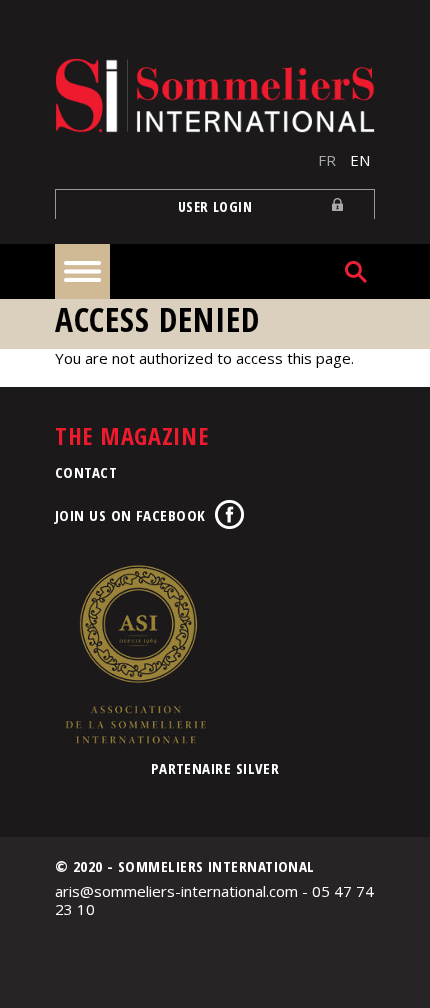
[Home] (215, 95)
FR (327, 160)
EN (360, 160)
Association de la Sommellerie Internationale (135, 654)
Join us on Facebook (130, 515)
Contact (86, 472)
